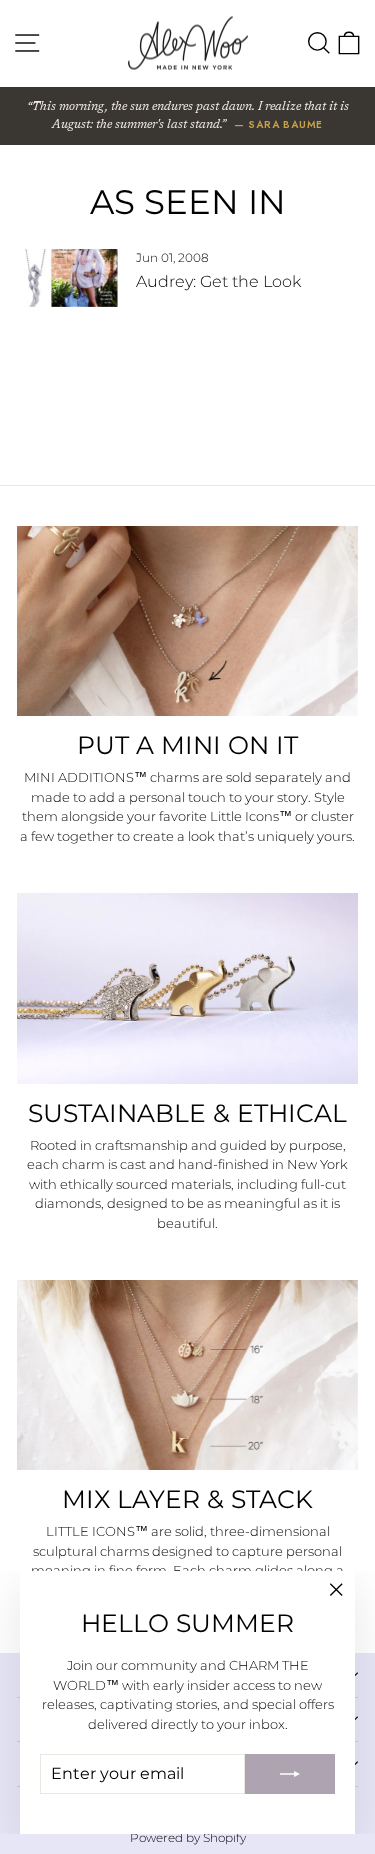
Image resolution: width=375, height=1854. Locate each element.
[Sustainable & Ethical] (187, 988)
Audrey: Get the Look (218, 281)
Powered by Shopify (188, 1837)
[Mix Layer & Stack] (187, 1375)
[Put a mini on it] (187, 621)
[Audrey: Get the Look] (68, 278)
